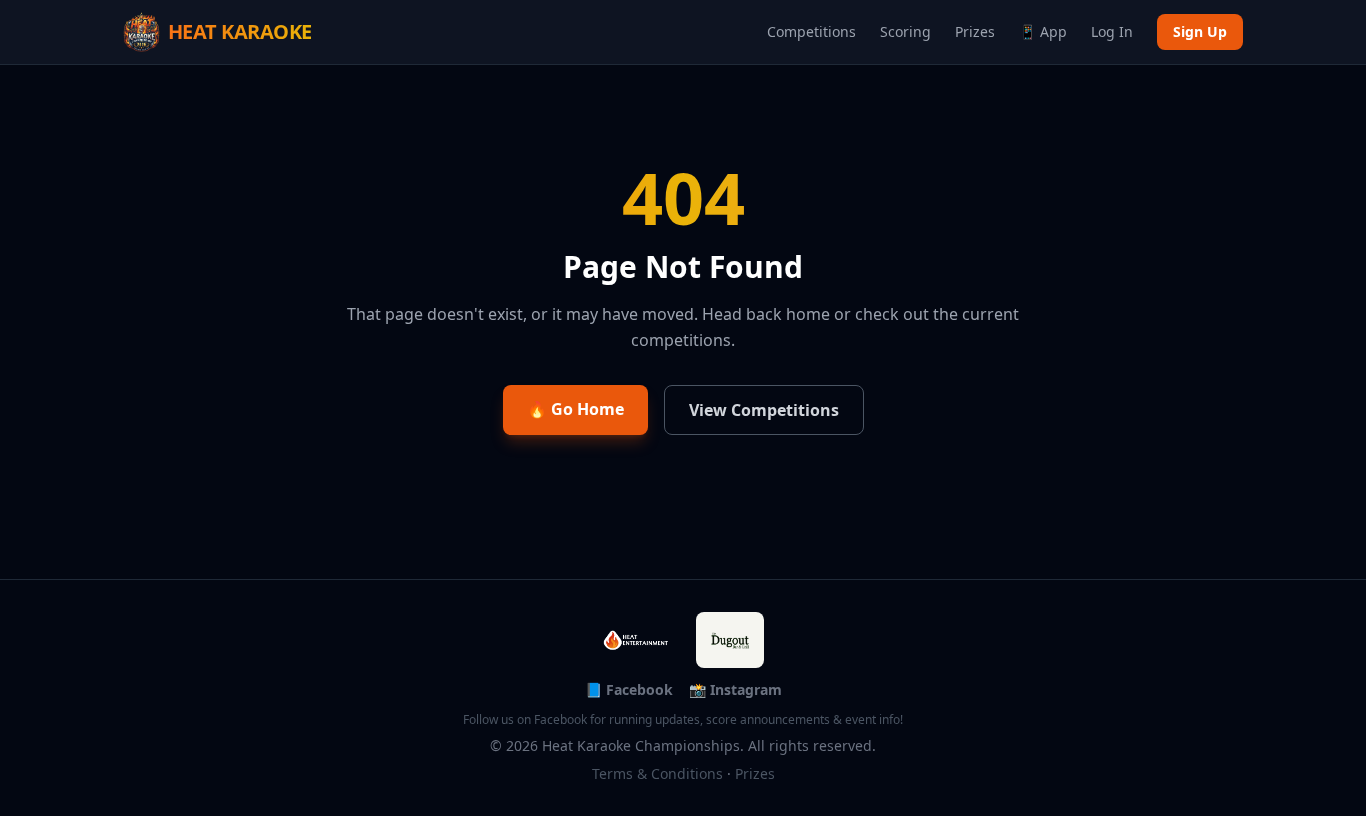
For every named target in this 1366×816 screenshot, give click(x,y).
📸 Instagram (735, 689)
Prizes (975, 31)
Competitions (811, 31)
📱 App (1043, 31)
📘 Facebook (629, 689)
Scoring (905, 31)
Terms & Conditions (657, 773)
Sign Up (1200, 31)
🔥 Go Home (575, 409)
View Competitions (764, 410)
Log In (1112, 31)
